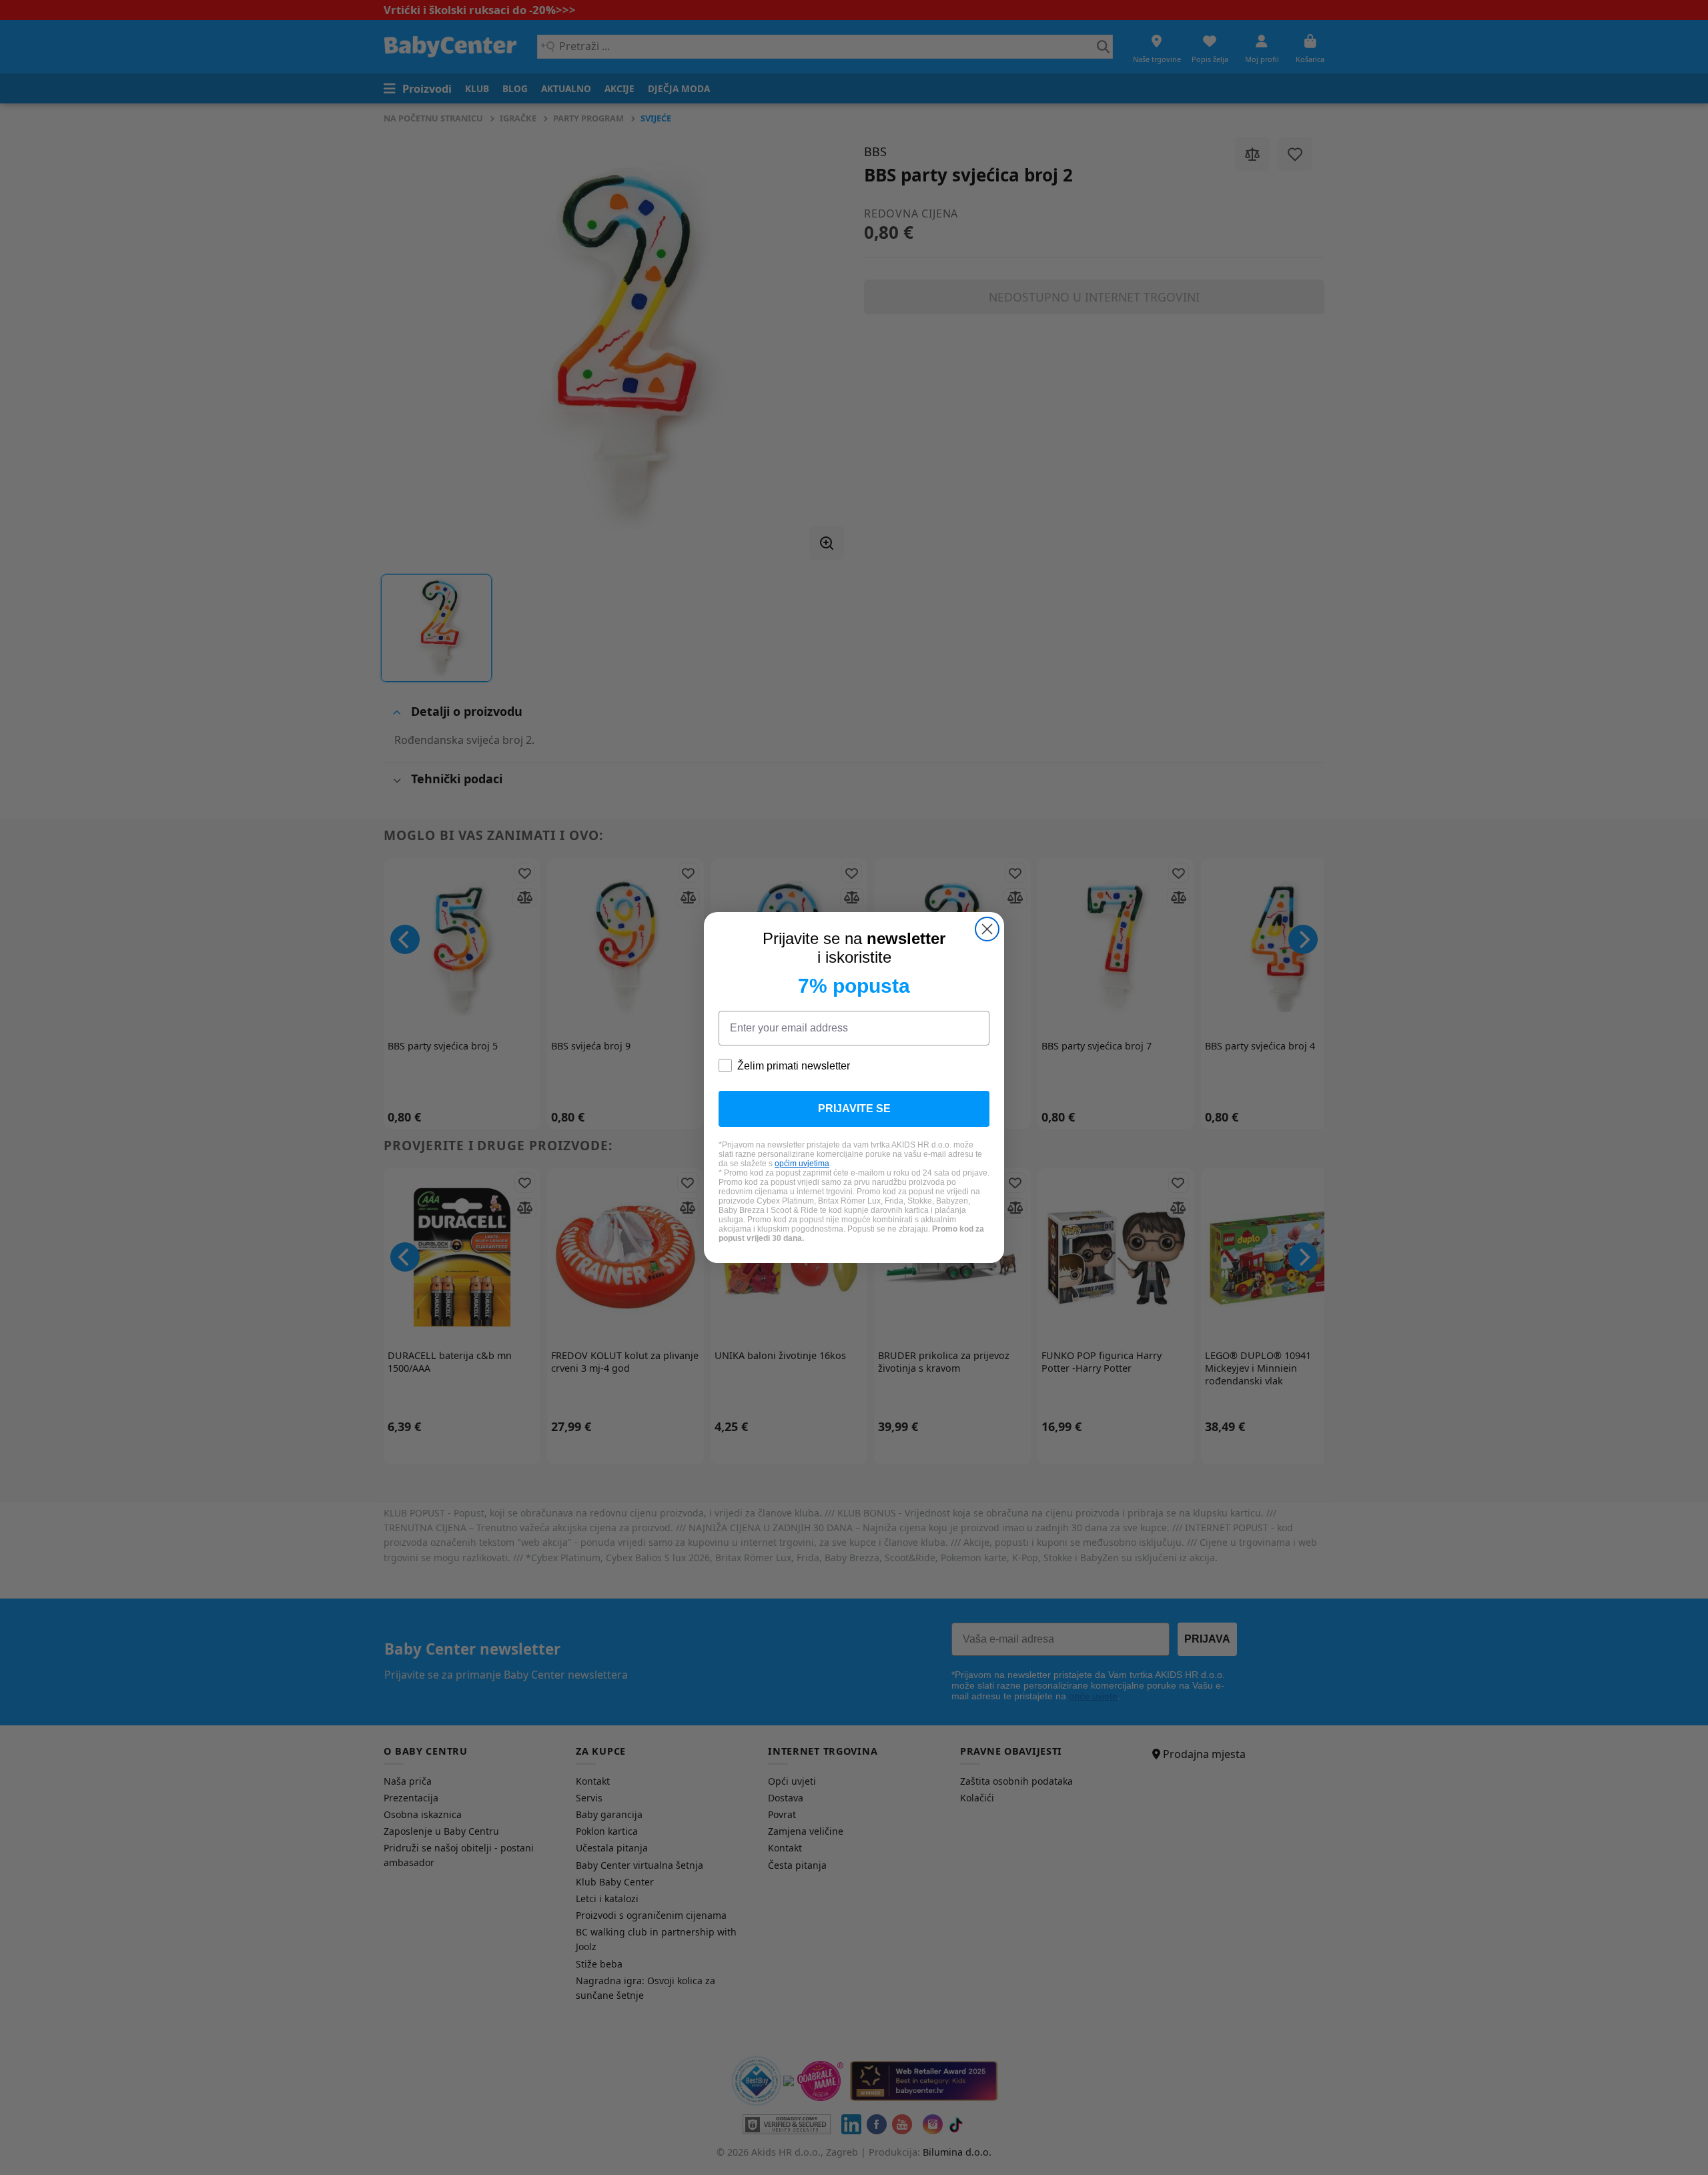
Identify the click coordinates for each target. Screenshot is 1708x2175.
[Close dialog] (987, 929)
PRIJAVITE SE (854, 1109)
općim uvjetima (802, 1164)
